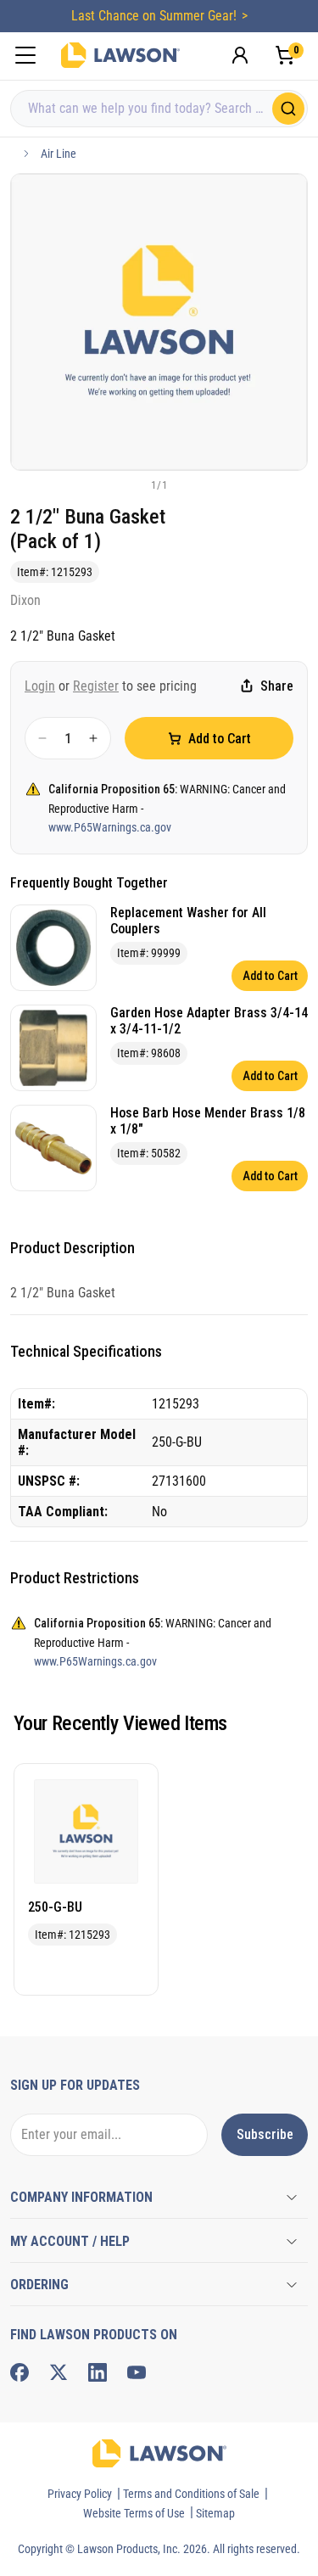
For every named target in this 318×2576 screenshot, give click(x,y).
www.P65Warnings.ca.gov (110, 827)
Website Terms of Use (134, 2513)
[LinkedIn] (98, 2372)
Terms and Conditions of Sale (191, 2494)
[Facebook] (20, 2372)
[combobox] (159, 109)
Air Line (59, 154)
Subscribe (265, 2134)
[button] (131, 484)
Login (40, 686)
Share (277, 686)
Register (96, 686)
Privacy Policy (80, 2494)
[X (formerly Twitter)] (59, 2372)
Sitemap (215, 2513)
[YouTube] (137, 2372)
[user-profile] (240, 55)
